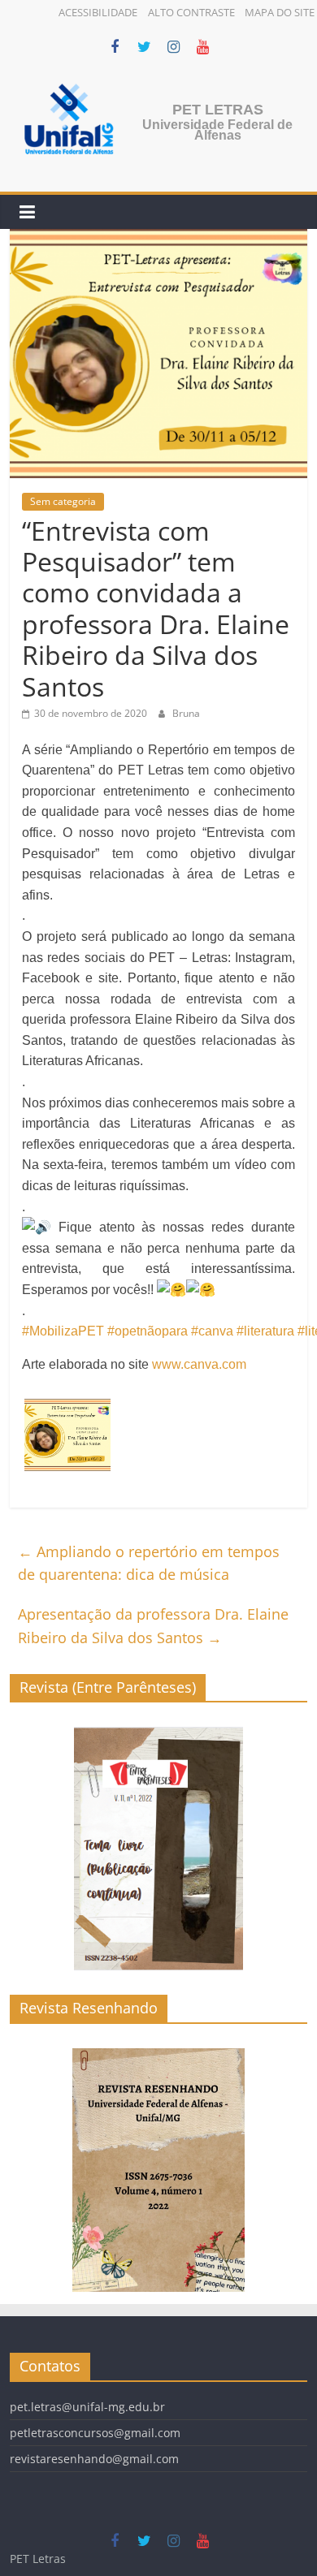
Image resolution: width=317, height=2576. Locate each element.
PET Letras (218, 110)
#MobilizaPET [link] (63, 1331)
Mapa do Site (280, 12)
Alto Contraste (191, 12)
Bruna (186, 713)
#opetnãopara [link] (148, 1331)
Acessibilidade (98, 12)
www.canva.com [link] (199, 1364)
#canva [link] (212, 1331)
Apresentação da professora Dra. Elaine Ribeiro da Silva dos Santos (153, 1626)
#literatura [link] (265, 1331)
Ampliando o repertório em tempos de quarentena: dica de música (149, 1563)
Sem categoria (63, 501)
